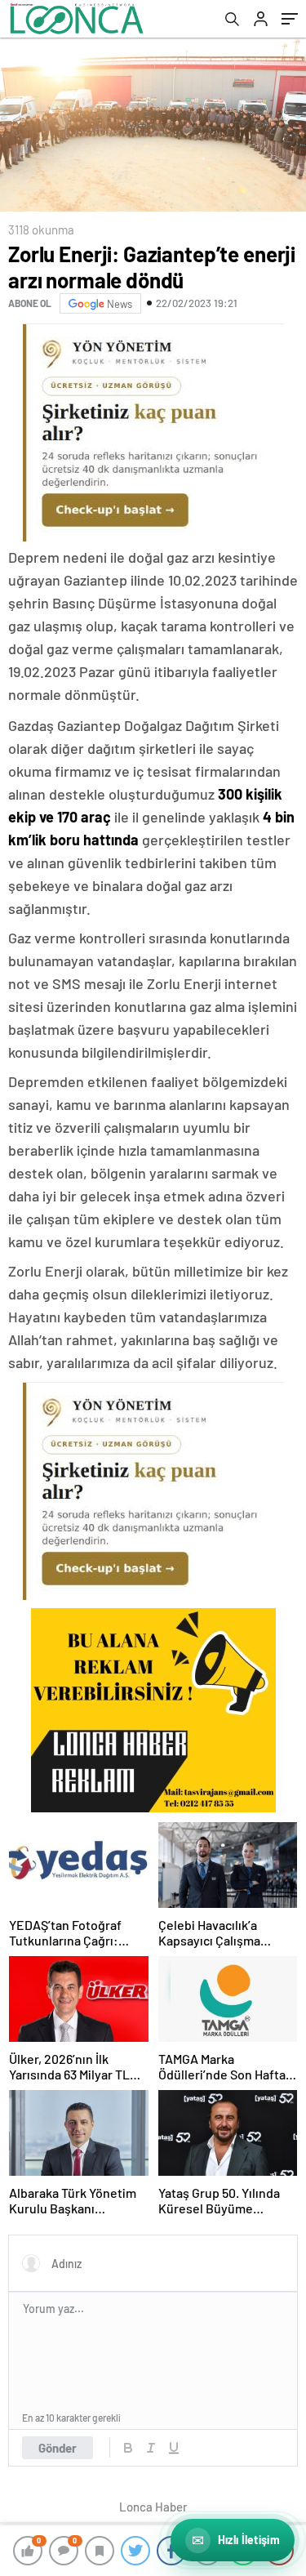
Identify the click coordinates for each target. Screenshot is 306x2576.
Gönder (58, 2448)
